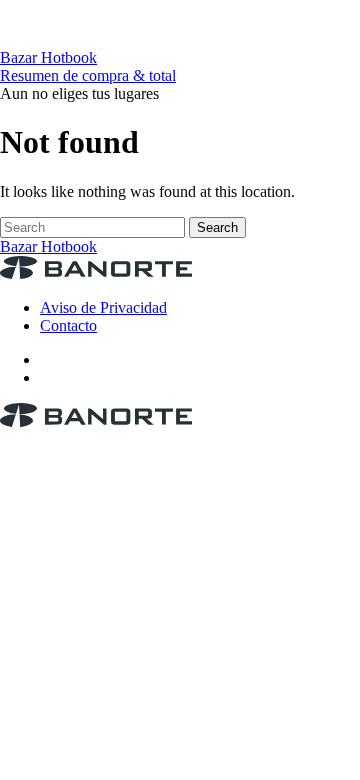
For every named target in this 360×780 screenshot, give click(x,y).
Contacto (68, 325)
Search (217, 227)
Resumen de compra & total (88, 75)
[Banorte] (180, 39)
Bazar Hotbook (48, 57)
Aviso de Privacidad (103, 307)
